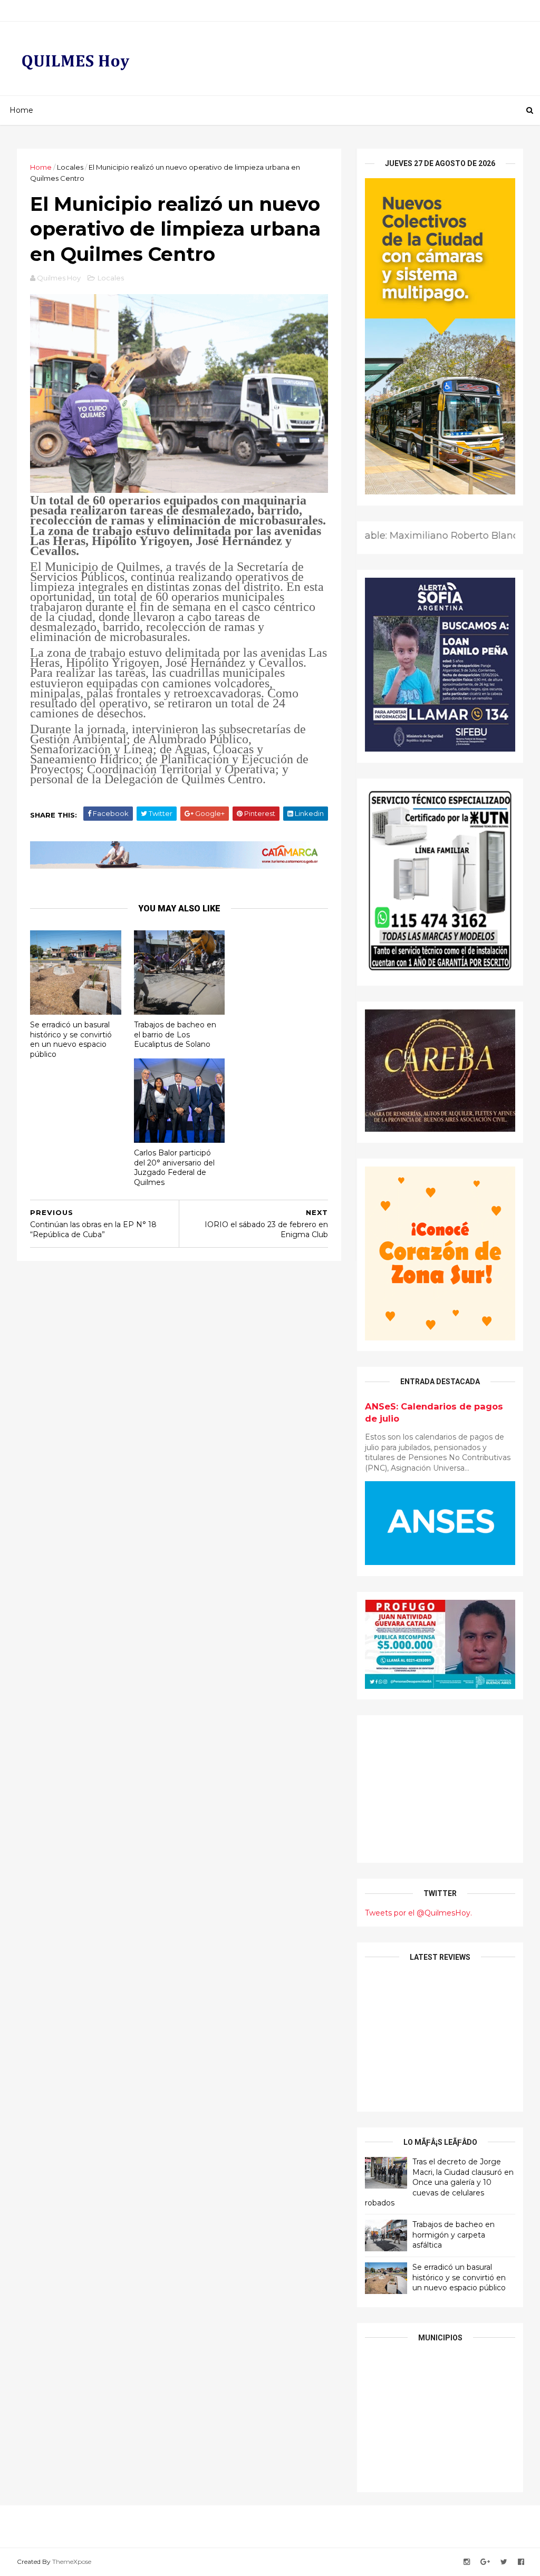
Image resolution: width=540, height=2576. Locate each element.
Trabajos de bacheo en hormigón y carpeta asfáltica (454, 2235)
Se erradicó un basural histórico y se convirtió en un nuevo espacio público (71, 1039)
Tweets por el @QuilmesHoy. (418, 1913)
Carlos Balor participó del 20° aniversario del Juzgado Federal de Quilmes (174, 1168)
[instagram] (467, 2562)
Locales (70, 167)
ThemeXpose (72, 2562)
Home (21, 110)
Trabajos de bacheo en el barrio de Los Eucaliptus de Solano (175, 1034)
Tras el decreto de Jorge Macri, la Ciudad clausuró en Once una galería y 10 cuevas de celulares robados (439, 2182)
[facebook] (521, 2562)
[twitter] (504, 2562)
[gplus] (485, 2562)
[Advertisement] (440, 1789)
